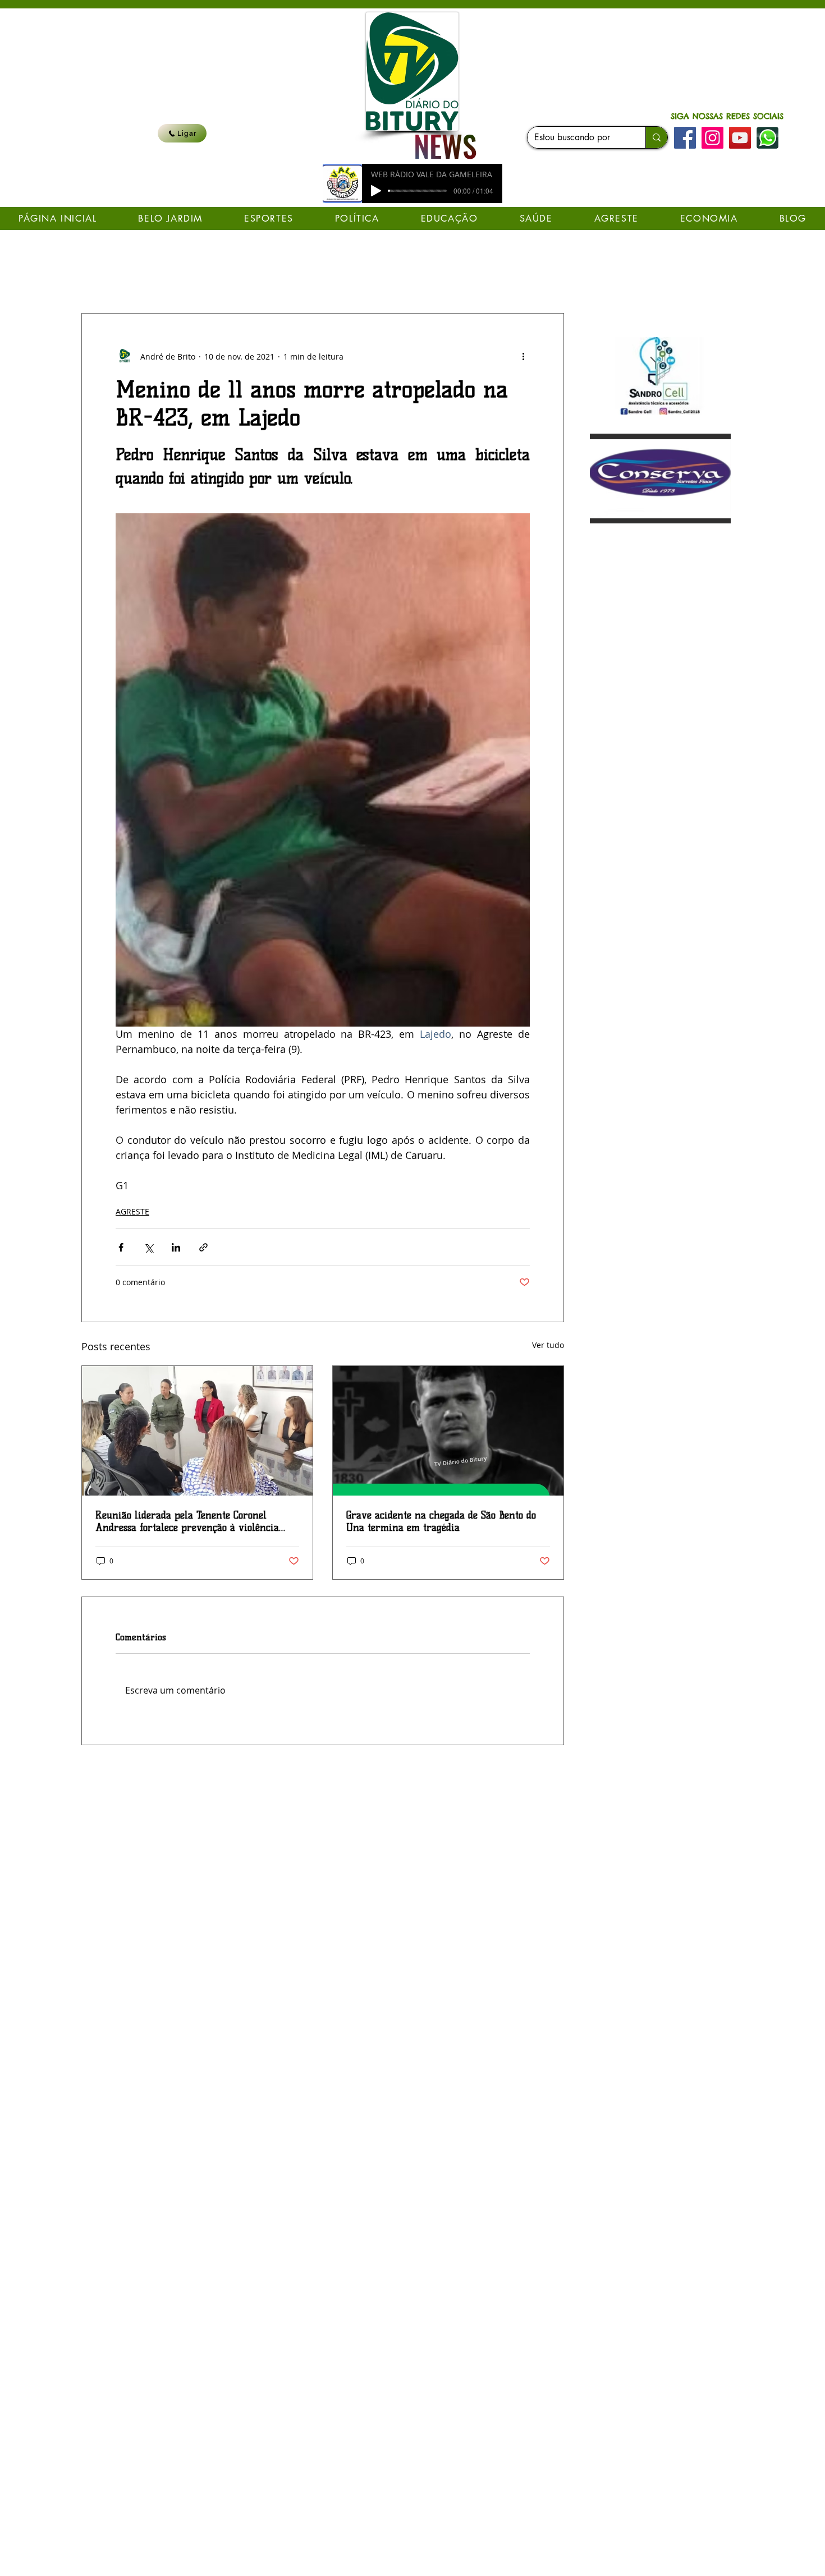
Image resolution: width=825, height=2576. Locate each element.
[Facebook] (685, 138)
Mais (497, 279)
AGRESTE (132, 1211)
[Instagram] (712, 138)
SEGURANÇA (381, 279)
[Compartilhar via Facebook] (121, 1247)
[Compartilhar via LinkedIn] (176, 1247)
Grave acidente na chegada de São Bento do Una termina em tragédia (441, 1521)
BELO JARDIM (311, 279)
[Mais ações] (523, 356)
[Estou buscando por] (656, 137)
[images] (767, 138)
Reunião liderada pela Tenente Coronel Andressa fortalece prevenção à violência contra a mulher (187, 1521)
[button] (550, 279)
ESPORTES (446, 279)
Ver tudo (548, 1345)
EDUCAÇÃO (243, 279)
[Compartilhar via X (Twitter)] (148, 1247)
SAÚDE (187, 279)
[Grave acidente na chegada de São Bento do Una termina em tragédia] (448, 1431)
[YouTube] (740, 138)
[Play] (376, 191)
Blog (143, 279)
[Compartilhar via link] (203, 1247)
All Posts (97, 279)
